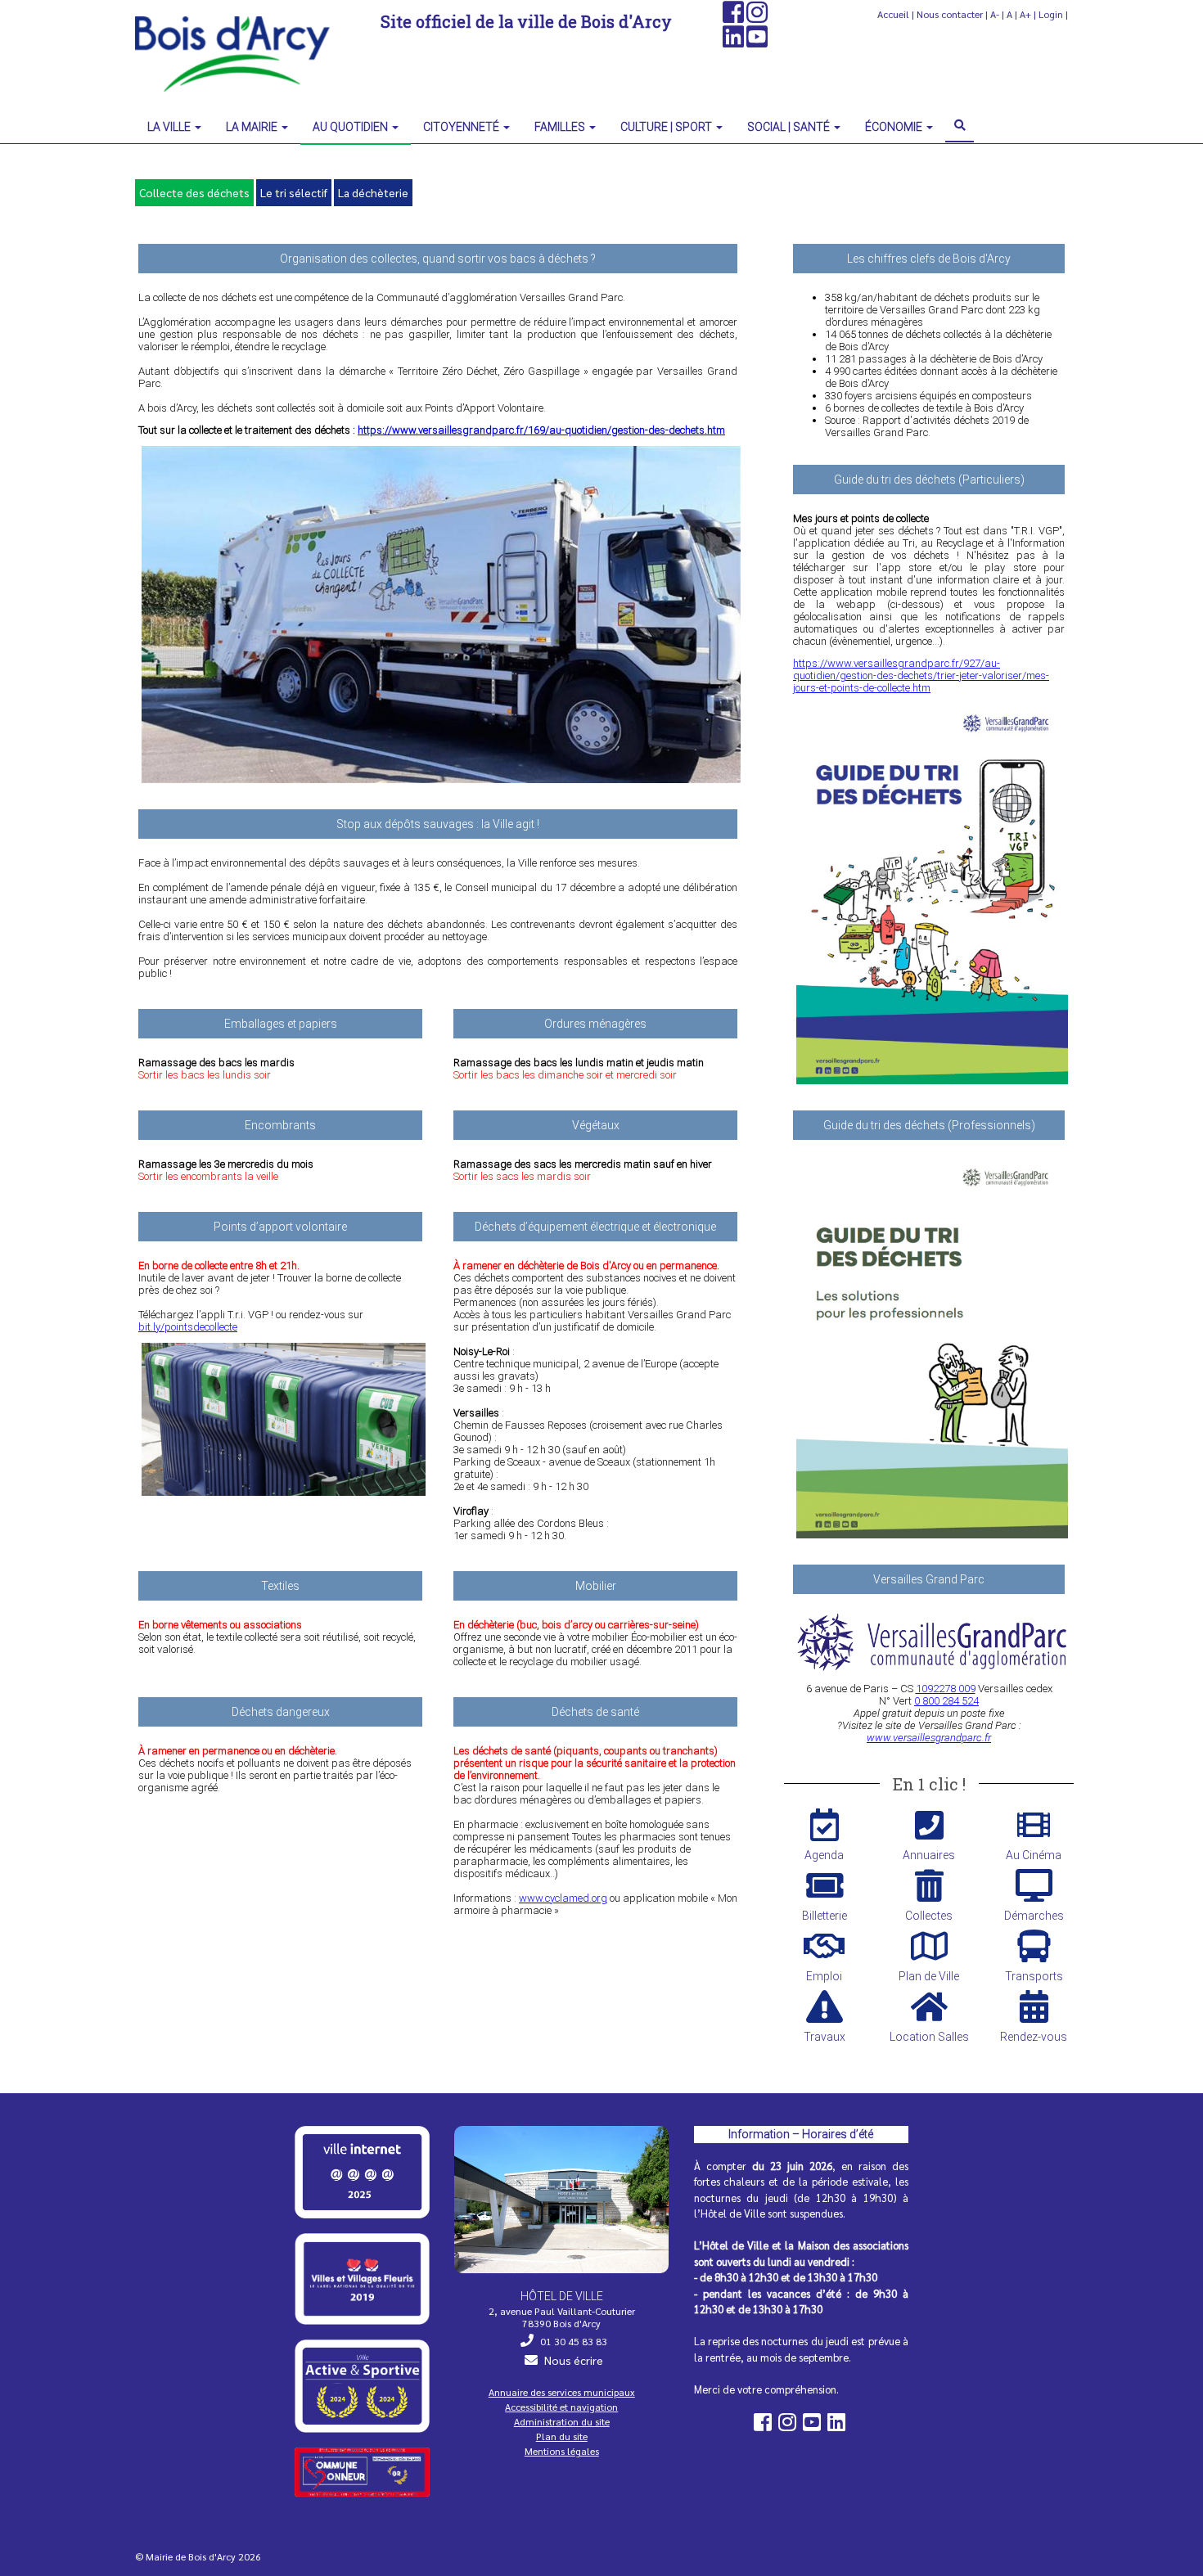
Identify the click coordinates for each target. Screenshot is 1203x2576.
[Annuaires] (929, 1825)
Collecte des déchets (194, 192)
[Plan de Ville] (929, 1946)
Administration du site (562, 2421)
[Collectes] (929, 1885)
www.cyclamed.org (563, 1898)
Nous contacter (950, 14)
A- (995, 14)
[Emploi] (824, 1946)
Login (1051, 14)
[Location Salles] (929, 2006)
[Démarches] (1034, 1885)
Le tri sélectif (294, 192)
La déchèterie (373, 192)
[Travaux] (824, 2006)
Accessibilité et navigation (561, 2407)
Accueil (893, 14)
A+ (1025, 14)
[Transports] (1034, 1946)
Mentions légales (562, 2451)
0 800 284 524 (946, 1701)
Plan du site (562, 2436)
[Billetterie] (824, 1885)
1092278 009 (946, 1689)
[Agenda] (824, 1825)
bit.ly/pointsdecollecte (188, 1327)
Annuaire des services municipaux (562, 2392)
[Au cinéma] (1034, 1825)
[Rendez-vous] (1034, 2006)
